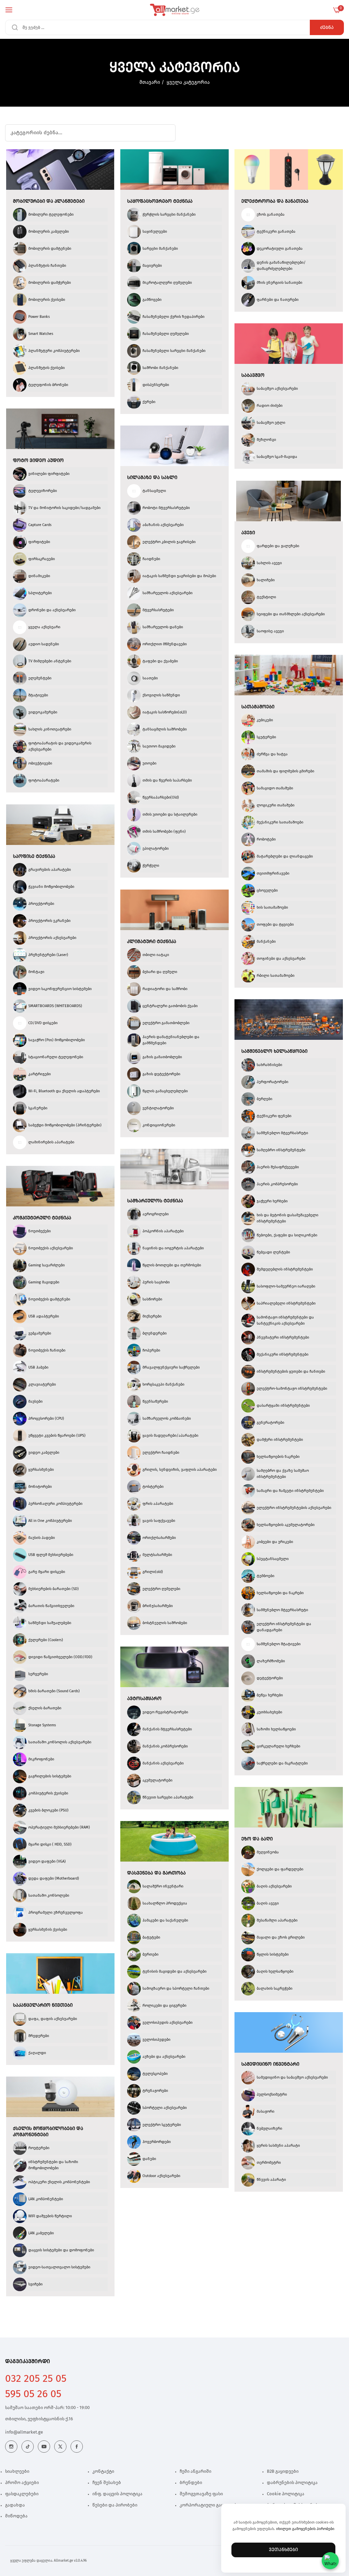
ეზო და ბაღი (257, 1839)
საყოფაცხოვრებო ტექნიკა (160, 201)
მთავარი (150, 82)
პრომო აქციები (22, 2483)
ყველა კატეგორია (188, 82)
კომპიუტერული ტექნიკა (42, 1218)
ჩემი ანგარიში (195, 2472)
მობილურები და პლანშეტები (49, 201)
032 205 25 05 (36, 2379)
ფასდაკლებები (22, 2494)
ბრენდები (191, 2483)
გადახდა (15, 2505)
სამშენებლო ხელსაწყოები (274, 1051)
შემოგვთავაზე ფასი (201, 2494)
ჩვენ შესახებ (107, 2483)
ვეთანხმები (283, 2550)
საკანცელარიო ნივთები (43, 2005)
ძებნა (327, 28)
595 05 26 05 (33, 2394)
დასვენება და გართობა (156, 1873)
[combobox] (174, 27)
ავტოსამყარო (144, 1699)
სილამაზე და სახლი (152, 478)
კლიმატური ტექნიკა (152, 942)
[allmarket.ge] (175, 10)
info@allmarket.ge (24, 2432)
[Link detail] (11, 2447)
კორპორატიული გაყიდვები (209, 2505)
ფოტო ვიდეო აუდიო (38, 461)
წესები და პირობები (115, 2505)
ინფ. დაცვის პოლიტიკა (117, 2494)
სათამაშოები (258, 707)
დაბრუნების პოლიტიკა (292, 2483)
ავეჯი (248, 533)
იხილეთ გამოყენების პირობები (305, 2529)
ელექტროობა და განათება (275, 201)
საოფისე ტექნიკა (34, 857)
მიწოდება (16, 2516)
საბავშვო (253, 375)
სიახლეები (17, 2472)
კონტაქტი (103, 2472)
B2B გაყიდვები (283, 2472)
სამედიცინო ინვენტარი (270, 2064)
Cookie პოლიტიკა (286, 2494)
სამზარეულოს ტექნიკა (155, 1201)
